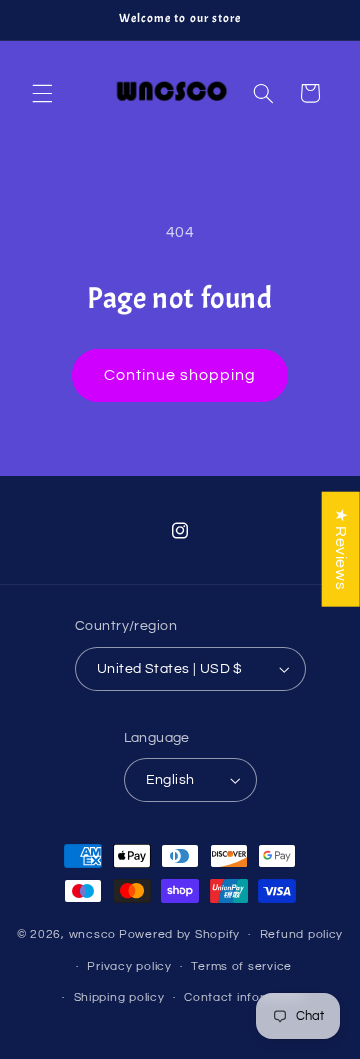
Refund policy (302, 934)
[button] (42, 93)
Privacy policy (129, 966)
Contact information (245, 997)
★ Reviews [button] (341, 548)
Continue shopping (180, 375)
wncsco (92, 934)
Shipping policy (119, 997)
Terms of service (241, 966)
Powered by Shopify (179, 934)
